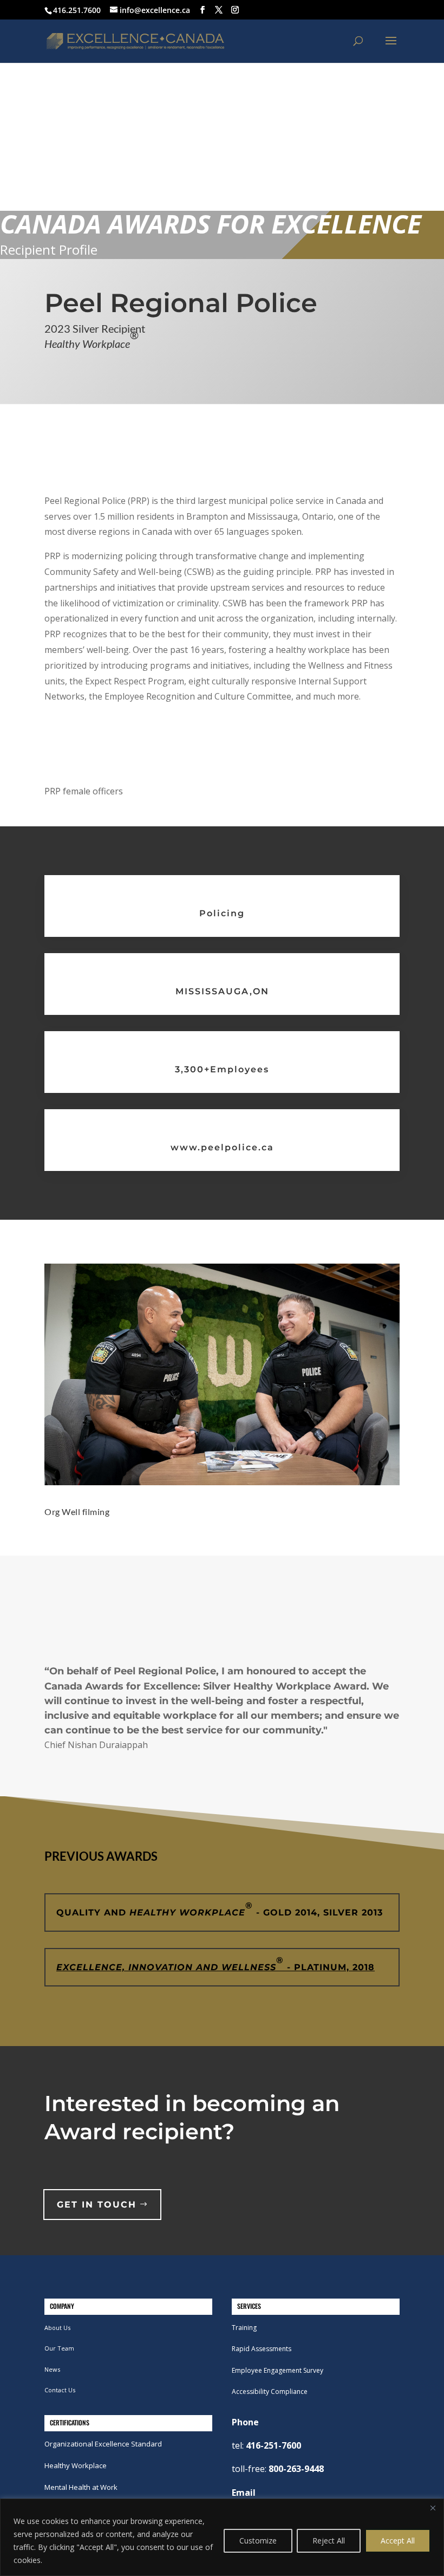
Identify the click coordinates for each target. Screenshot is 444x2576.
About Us (57, 2328)
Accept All (398, 2541)
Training (244, 2328)
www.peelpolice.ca (222, 1147)
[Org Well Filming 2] (222, 1482)
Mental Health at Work (81, 2487)
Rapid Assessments (262, 2349)
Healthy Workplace (76, 2465)
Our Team (59, 2348)
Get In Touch (97, 2205)
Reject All (329, 2541)
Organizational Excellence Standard (103, 2444)
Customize (258, 2541)
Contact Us (60, 2390)
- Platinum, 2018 (216, 1964)
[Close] (433, 2508)
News (52, 2369)
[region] (222, 2537)
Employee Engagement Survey (277, 2370)
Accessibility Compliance (270, 2391)
